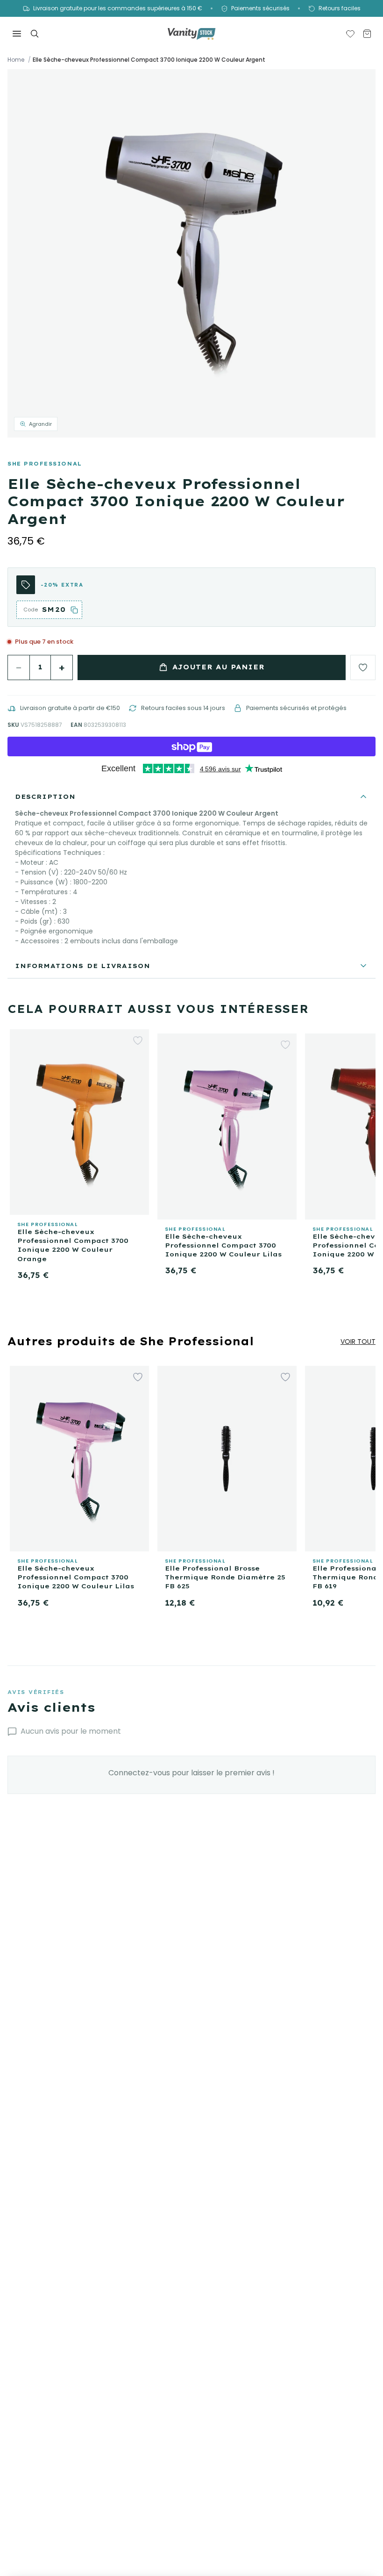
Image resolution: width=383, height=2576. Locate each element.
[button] (191, 253)
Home (16, 60)
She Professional (45, 464)
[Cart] (367, 34)
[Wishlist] (350, 34)
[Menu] (17, 34)
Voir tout (358, 1342)
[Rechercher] (35, 34)
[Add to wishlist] (363, 667)
